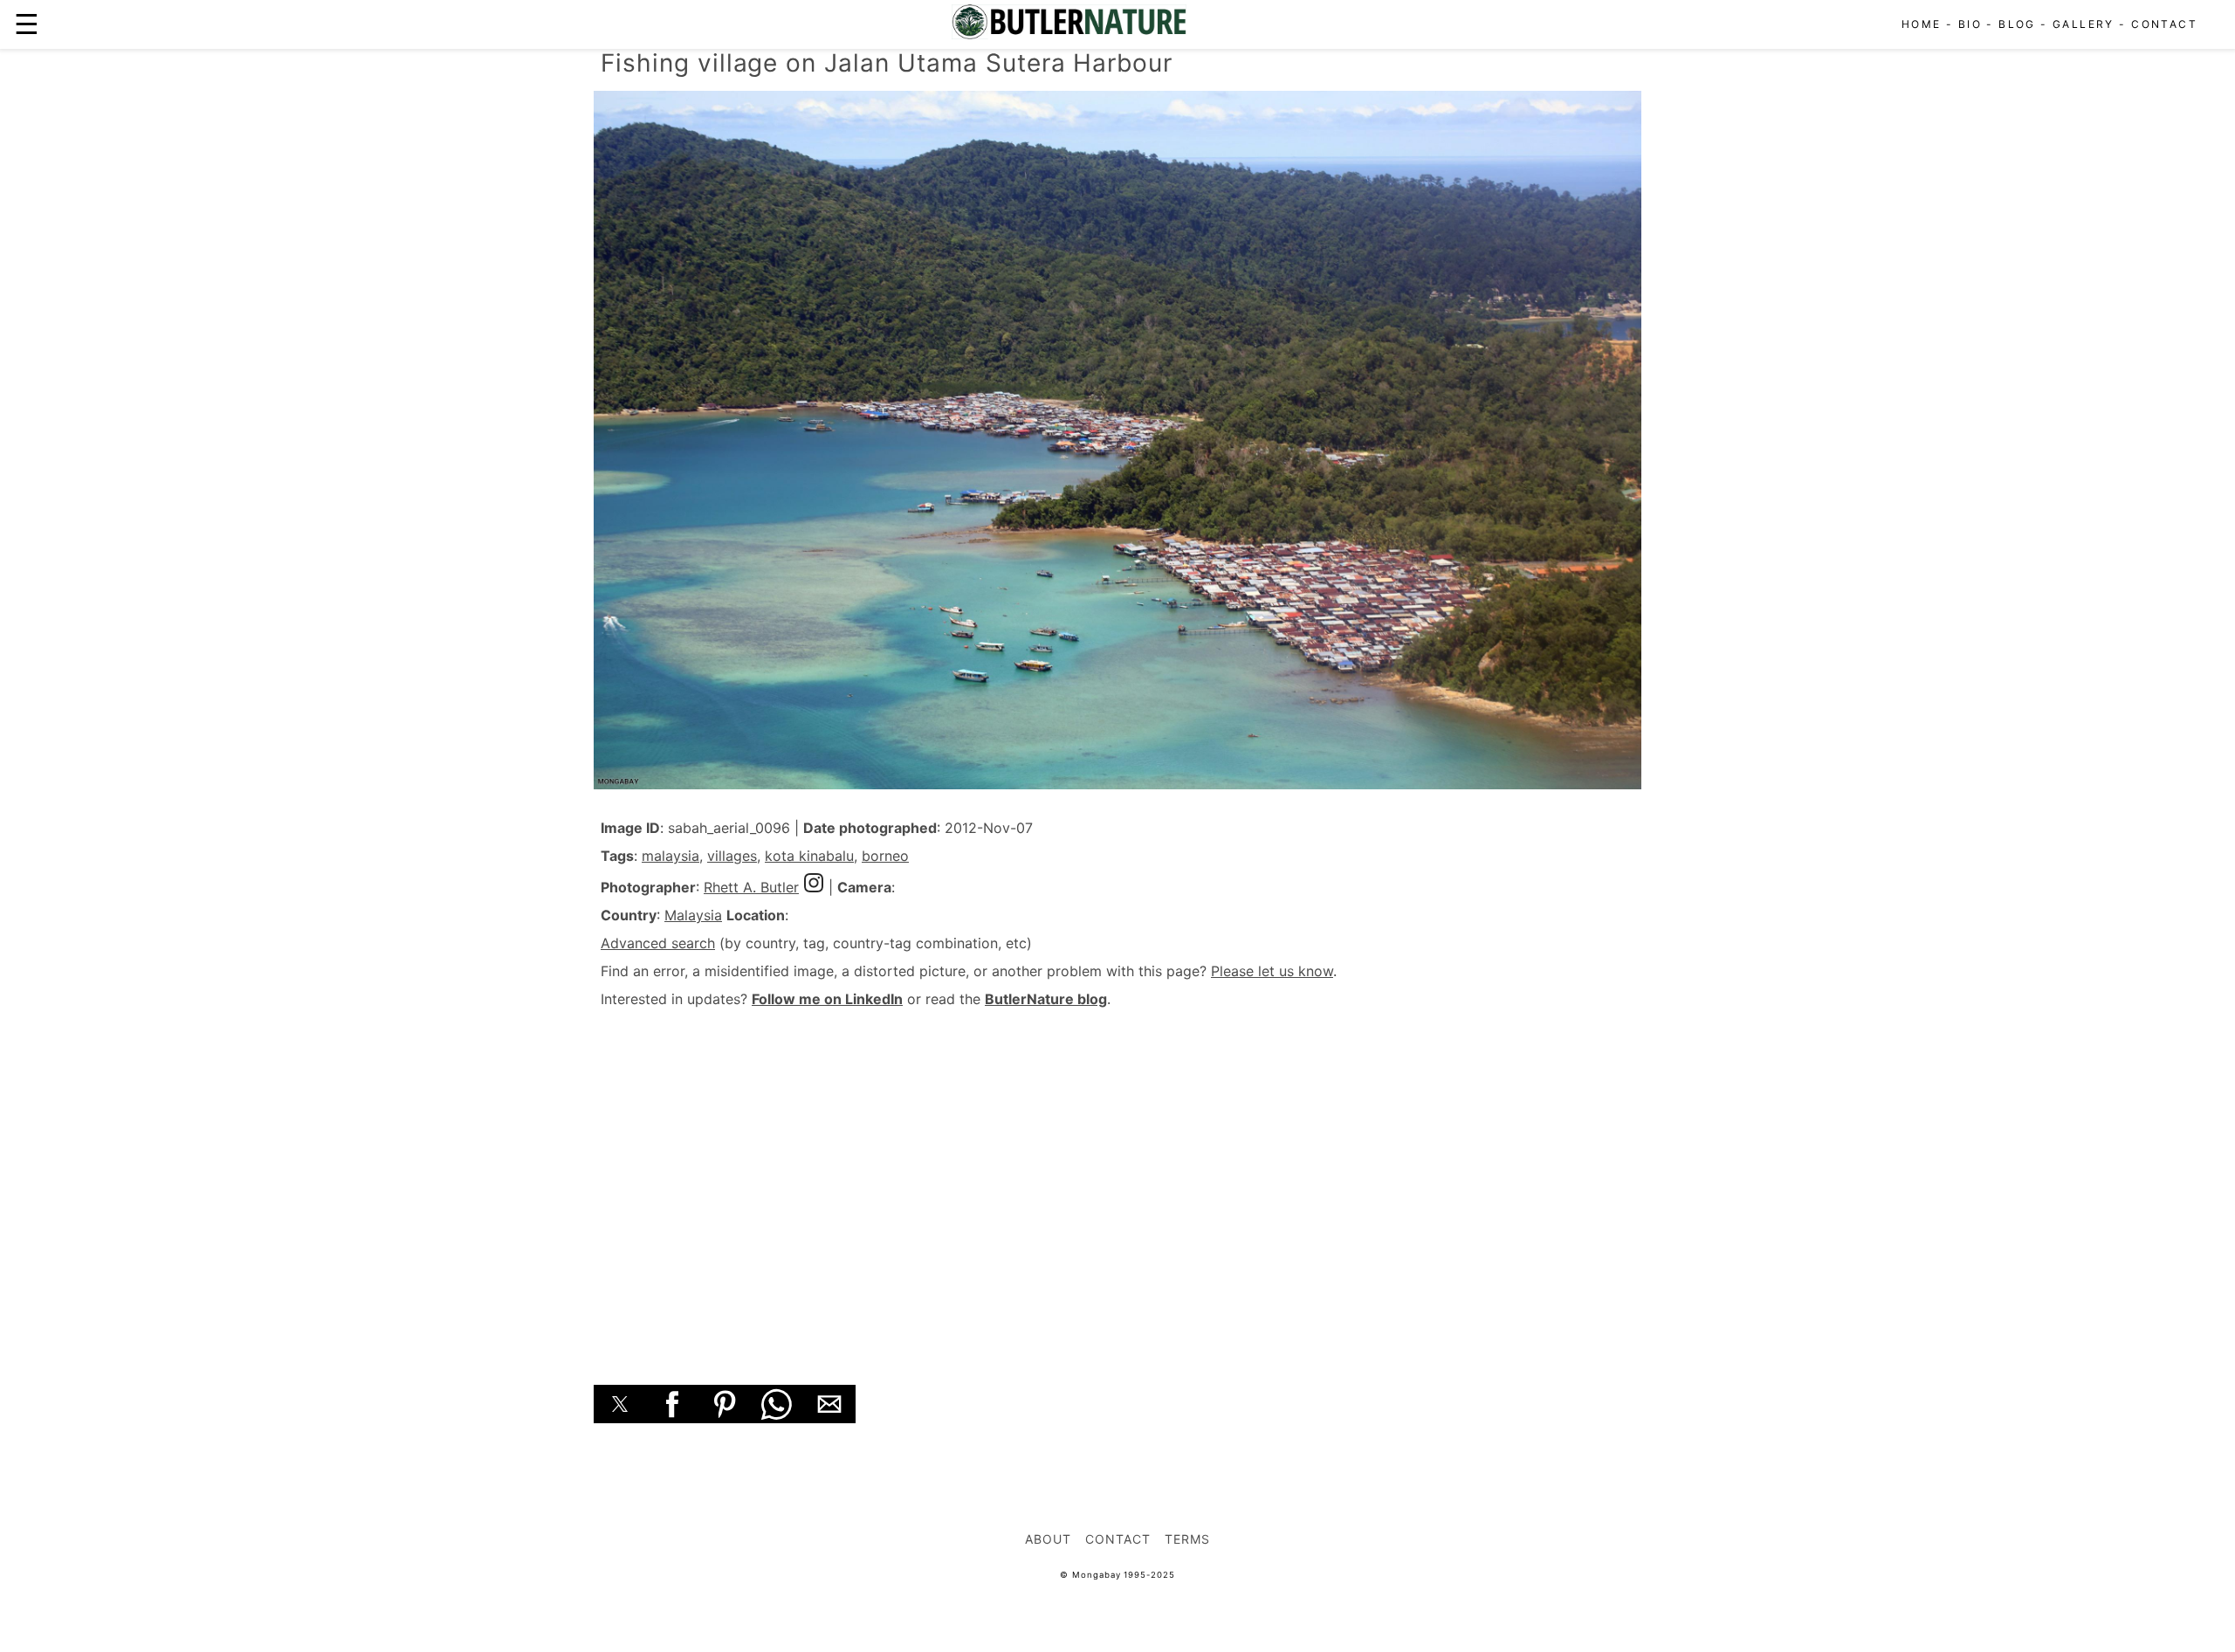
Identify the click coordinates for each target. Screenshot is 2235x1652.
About (1048, 1539)
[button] (620, 1404)
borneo (885, 856)
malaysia (670, 856)
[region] (1117, 1177)
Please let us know (1272, 971)
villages (732, 856)
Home (1922, 24)
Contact (2164, 24)
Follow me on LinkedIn (827, 999)
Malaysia (693, 915)
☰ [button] (27, 24)
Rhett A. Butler (751, 887)
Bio (1970, 24)
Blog (2017, 24)
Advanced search (658, 943)
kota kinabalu (809, 856)
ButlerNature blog (1046, 999)
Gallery (2084, 24)
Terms (1187, 1539)
